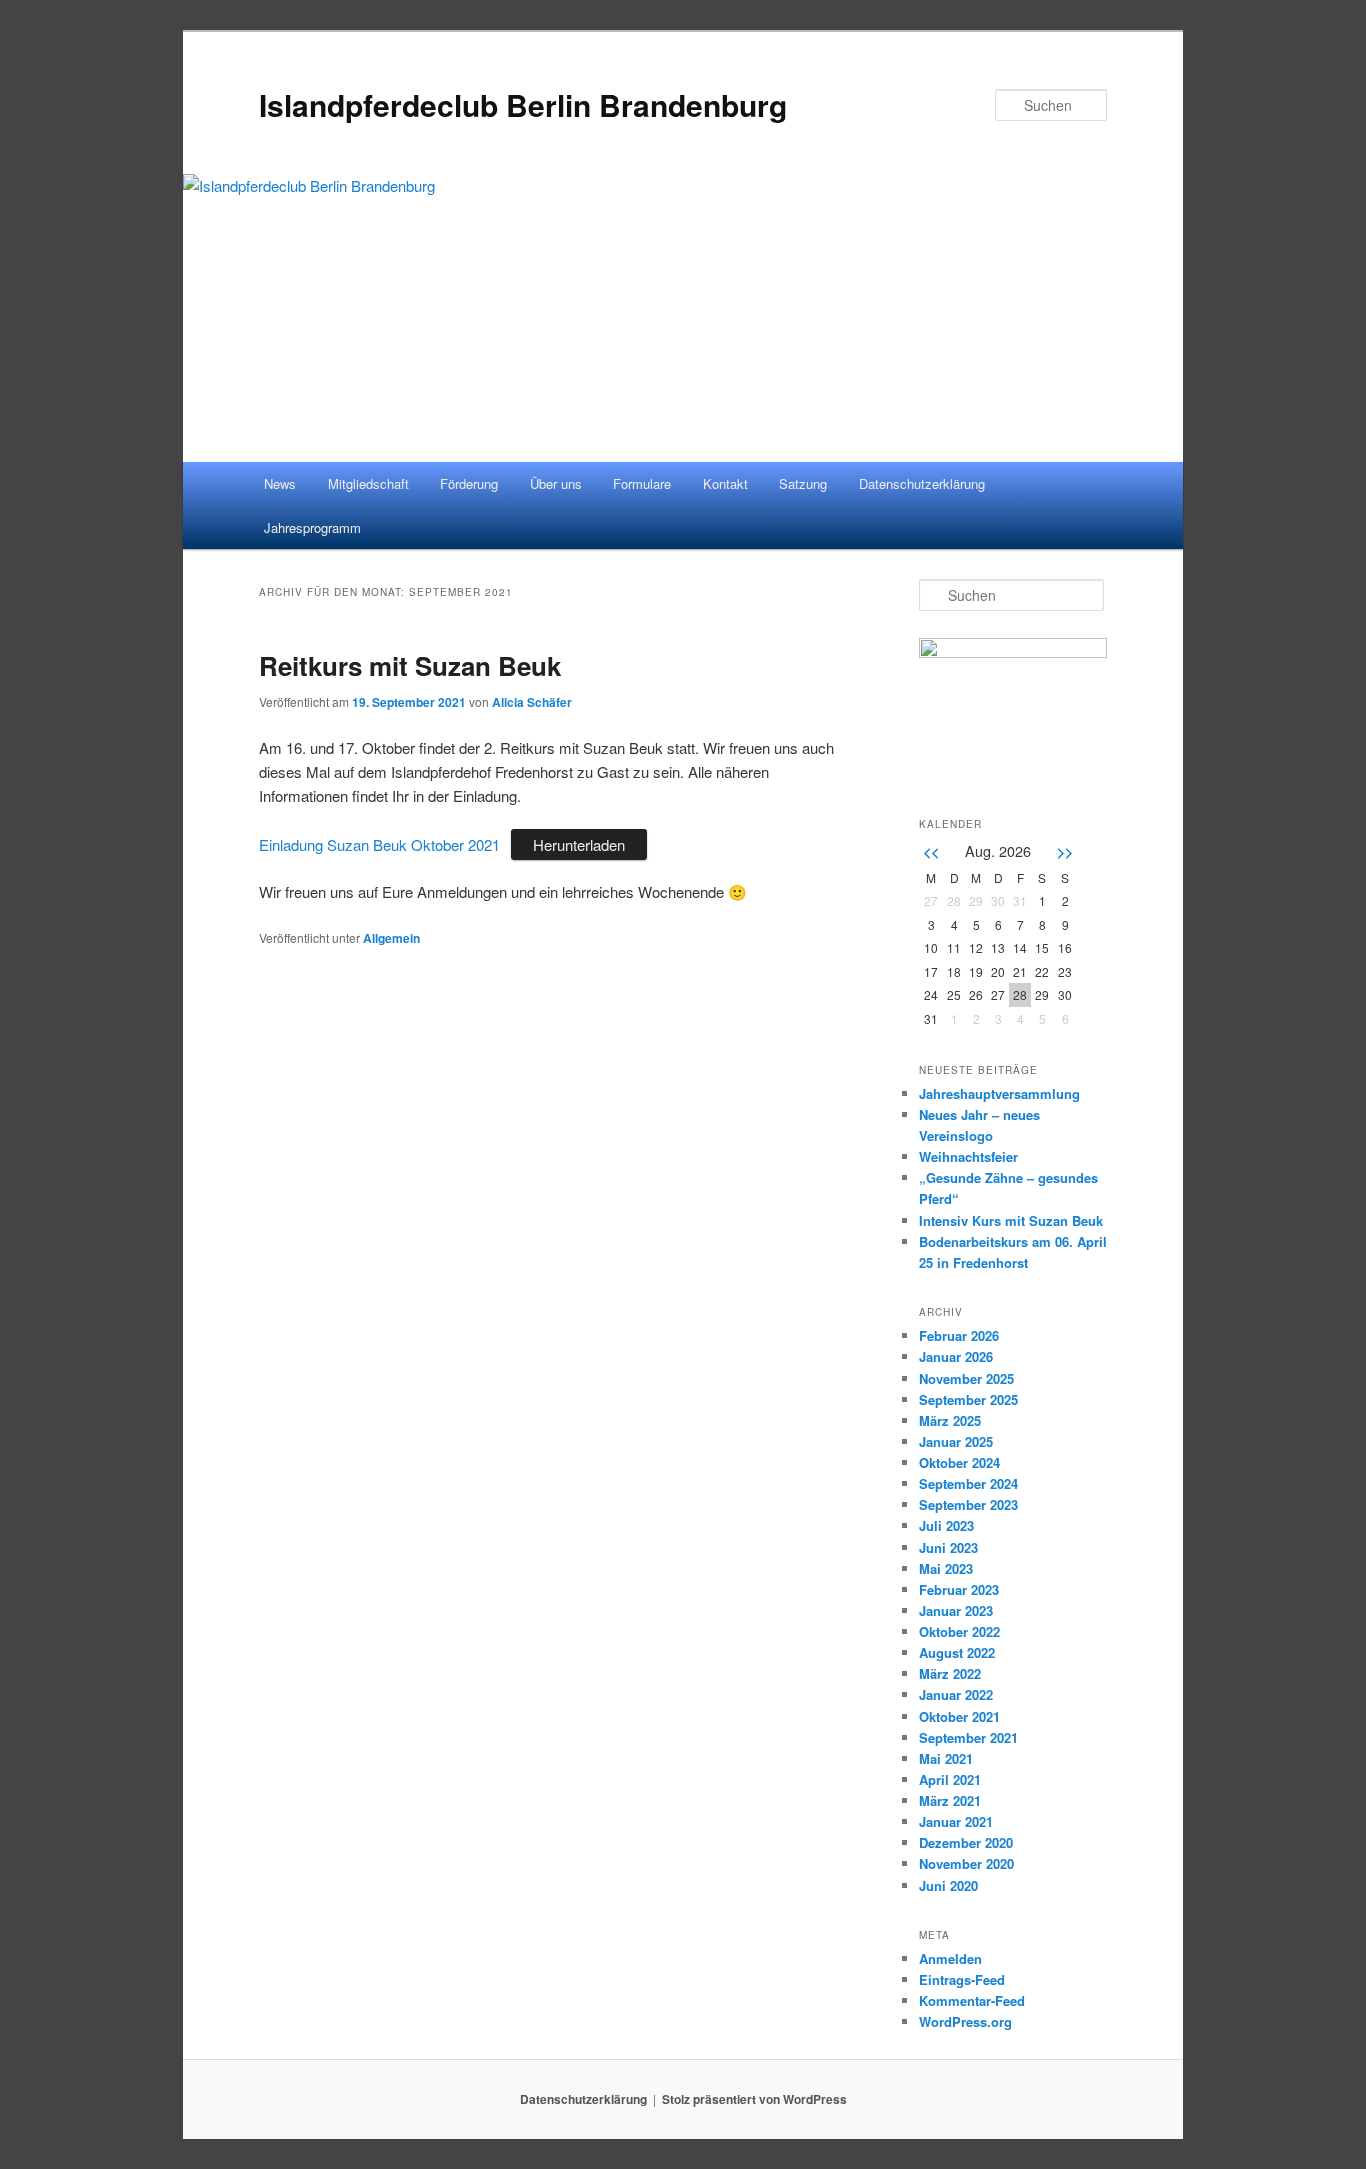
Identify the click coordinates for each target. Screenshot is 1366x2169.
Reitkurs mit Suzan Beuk (410, 665)
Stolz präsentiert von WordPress (754, 2099)
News (280, 483)
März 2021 (950, 1800)
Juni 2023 (948, 1547)
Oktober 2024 (959, 1462)
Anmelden (950, 1958)
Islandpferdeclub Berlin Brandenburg (523, 104)
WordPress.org (965, 2021)
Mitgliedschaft (368, 483)
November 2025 (966, 1378)
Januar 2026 (956, 1356)
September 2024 (968, 1483)
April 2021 (950, 1779)
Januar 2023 (956, 1610)
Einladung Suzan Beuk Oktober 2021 (379, 844)
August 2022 (957, 1652)
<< (931, 851)
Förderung (469, 483)
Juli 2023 (946, 1525)
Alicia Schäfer (532, 702)
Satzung (803, 483)
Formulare (642, 483)
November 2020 (966, 1863)
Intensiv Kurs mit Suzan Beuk (1011, 1220)
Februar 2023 (959, 1589)
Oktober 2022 (959, 1631)
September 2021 (968, 1737)
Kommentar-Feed (972, 2000)
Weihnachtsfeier (968, 1156)
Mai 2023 (946, 1568)
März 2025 (950, 1420)
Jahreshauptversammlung (999, 1093)
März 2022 (950, 1673)
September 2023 (968, 1504)
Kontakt (725, 483)
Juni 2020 (948, 1885)
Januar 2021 (956, 1821)
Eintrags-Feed (962, 1979)
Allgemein (391, 938)
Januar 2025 (956, 1441)
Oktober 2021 (959, 1716)
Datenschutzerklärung (922, 483)
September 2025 (968, 1399)
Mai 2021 (946, 1758)
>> (1065, 851)
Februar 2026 (959, 1335)
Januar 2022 (956, 1694)
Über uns (556, 483)
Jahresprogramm (312, 527)
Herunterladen (579, 844)
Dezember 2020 (966, 1842)
